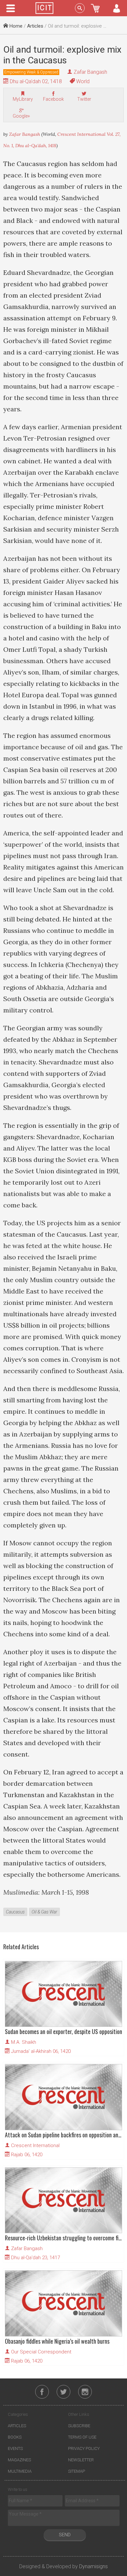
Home (15, 26)
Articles (35, 26)
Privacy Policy (84, 2448)
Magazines (19, 2460)
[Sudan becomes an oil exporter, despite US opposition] (63, 1994)
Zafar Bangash (90, 72)
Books (15, 2437)
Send (65, 2535)
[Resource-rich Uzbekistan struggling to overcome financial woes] (63, 2200)
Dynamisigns (93, 2566)
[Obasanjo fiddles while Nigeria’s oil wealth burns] (63, 2303)
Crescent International (35, 2145)
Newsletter (81, 2460)
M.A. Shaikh (24, 2042)
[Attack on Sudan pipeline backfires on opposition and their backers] (63, 2097)
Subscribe (79, 2426)
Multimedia (20, 2471)
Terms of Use (82, 2437)
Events (15, 2448)
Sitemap (77, 2471)
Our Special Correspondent (41, 2352)
